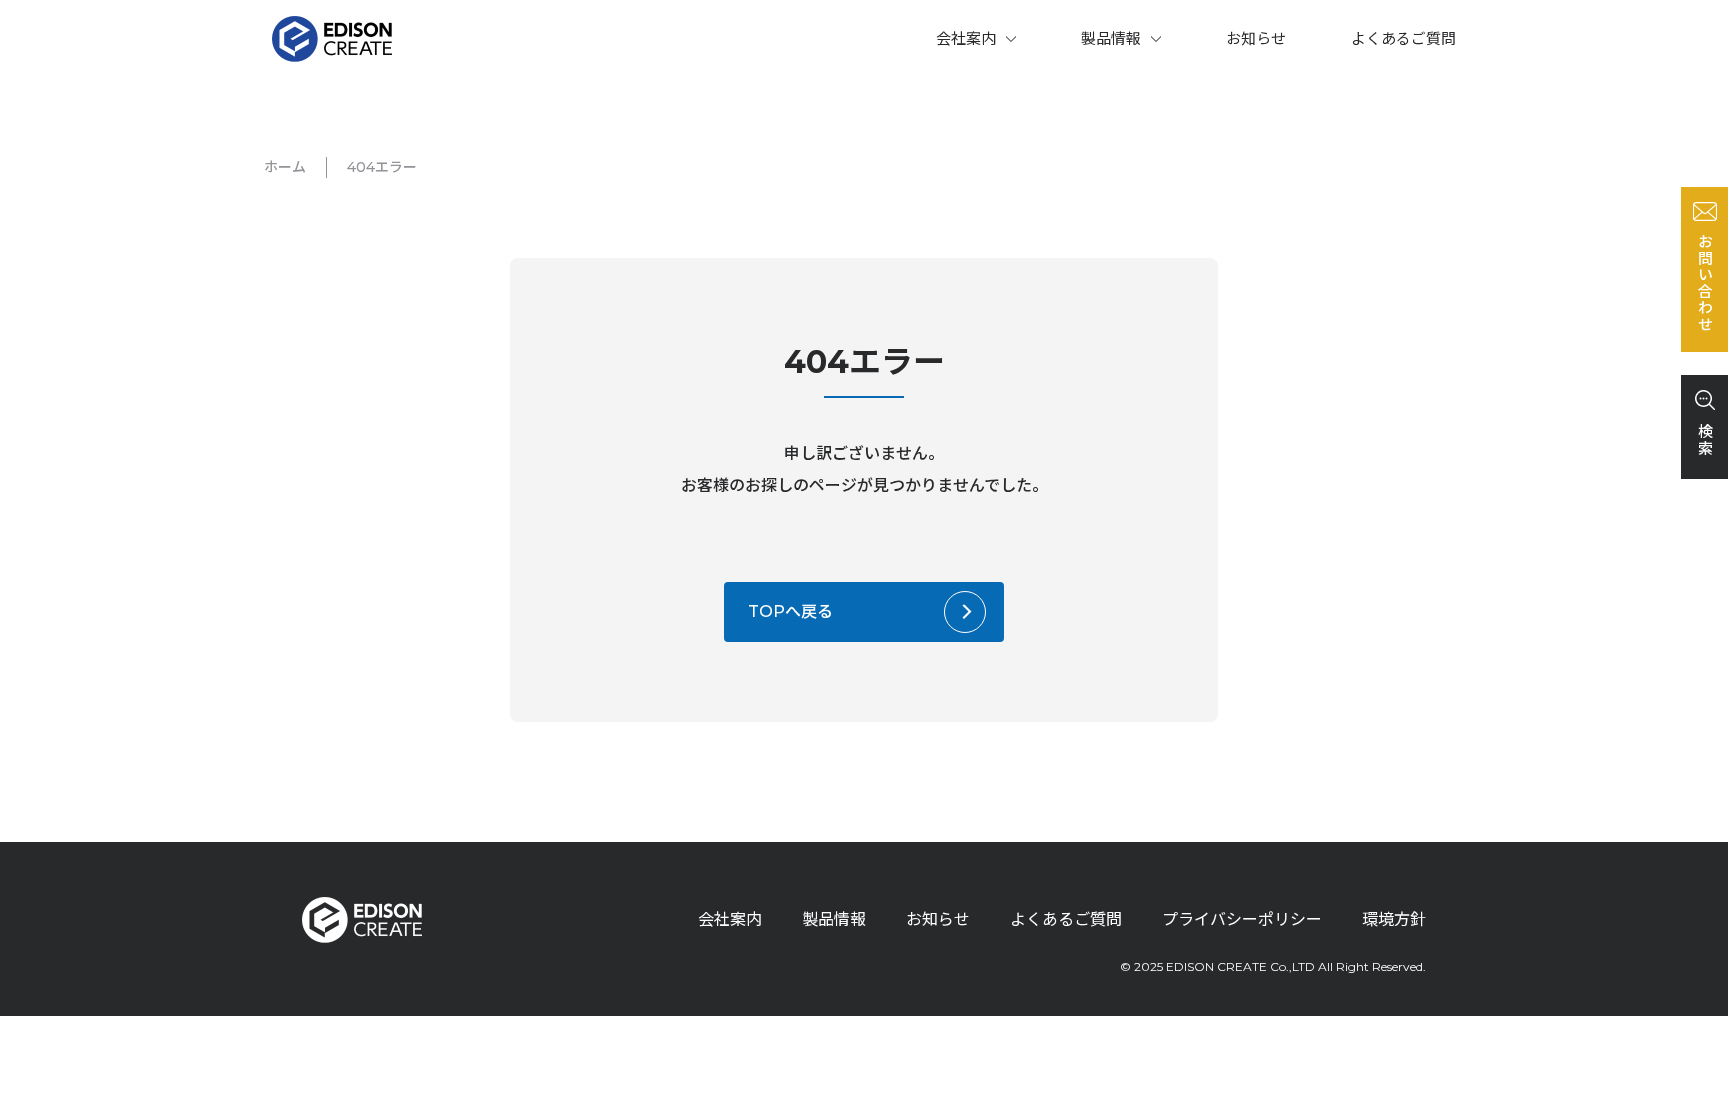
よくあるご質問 (1403, 38)
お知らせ (1256, 38)
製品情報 (1111, 38)
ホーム (285, 167)
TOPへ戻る (790, 611)
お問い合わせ (1704, 282)
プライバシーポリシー (1242, 919)
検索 (1704, 439)
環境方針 (1394, 919)
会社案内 (966, 38)
